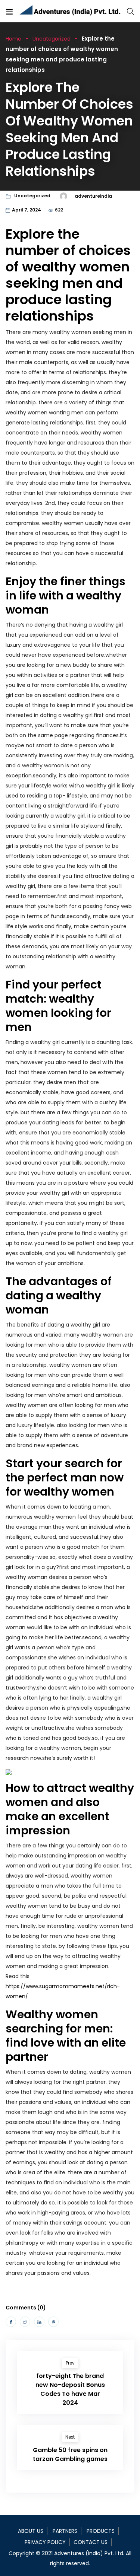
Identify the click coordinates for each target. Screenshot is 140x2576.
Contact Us (91, 2542)
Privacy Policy (45, 2542)
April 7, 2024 (27, 210)
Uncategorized (52, 39)
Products (101, 2531)
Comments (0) (26, 2308)
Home (13, 39)
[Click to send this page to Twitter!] (25, 2322)
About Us (31, 2531)
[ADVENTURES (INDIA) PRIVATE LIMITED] (70, 11)
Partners (65, 2531)
